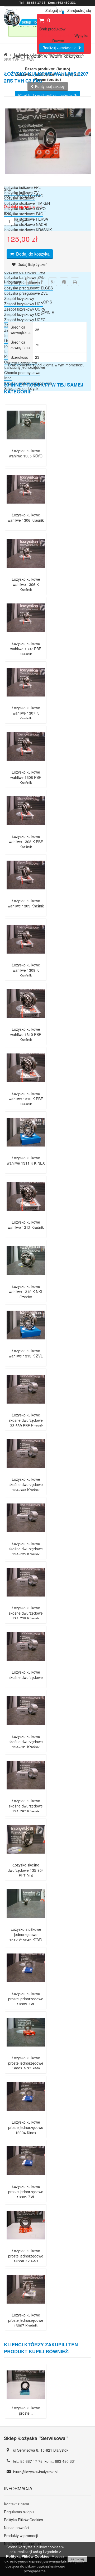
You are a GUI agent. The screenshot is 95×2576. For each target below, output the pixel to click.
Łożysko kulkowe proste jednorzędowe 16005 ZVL (26, 2192)
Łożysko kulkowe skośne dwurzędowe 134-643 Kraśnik (26, 1484)
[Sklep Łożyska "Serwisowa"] (33, 24)
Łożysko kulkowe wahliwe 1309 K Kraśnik (26, 970)
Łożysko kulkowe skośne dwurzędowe (26, 1675)
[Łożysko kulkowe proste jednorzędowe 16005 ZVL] (26, 2178)
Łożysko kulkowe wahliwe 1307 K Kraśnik (26, 713)
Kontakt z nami (16, 2504)
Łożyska (21, 54)
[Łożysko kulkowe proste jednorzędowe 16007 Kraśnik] (26, 2307)
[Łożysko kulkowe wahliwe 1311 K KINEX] (26, 1150)
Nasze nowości (16, 2528)
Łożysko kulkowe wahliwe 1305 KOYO (26, 453)
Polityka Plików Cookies (23, 2520)
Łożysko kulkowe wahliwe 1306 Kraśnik (26, 517)
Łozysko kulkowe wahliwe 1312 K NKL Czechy (26, 1292)
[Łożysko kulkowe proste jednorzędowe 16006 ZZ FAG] (26, 2243)
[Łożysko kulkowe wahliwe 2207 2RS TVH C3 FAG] (49, 183)
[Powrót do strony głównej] (6, 54)
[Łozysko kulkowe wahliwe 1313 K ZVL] (26, 1343)
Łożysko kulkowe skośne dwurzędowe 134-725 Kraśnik (26, 1549)
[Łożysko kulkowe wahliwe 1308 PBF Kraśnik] (26, 764)
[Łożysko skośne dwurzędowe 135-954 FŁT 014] (26, 1857)
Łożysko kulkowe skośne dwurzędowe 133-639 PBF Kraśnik (26, 1420)
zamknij (77, 2559)
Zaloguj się (54, 10)
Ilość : (9, 213)
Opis (48, 302)
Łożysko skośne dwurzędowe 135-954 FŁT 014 (26, 1870)
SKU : (9, 189)
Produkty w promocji (21, 2536)
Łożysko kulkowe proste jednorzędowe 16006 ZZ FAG (26, 2256)
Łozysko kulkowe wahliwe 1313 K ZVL (26, 1353)
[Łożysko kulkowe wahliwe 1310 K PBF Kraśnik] (26, 1085)
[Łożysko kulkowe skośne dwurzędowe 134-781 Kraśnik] (26, 1728)
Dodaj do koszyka (32, 254)
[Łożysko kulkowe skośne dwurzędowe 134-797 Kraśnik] (26, 1793)
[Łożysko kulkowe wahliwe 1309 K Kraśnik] (26, 957)
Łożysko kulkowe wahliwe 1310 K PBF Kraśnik (26, 1099)
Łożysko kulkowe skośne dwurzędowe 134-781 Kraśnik (26, 1742)
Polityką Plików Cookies (28, 2556)
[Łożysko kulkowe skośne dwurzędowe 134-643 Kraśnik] (26, 1471)
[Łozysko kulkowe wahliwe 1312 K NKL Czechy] (26, 1278)
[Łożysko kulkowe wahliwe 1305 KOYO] (26, 443)
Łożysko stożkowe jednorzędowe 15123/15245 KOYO (26, 1934)
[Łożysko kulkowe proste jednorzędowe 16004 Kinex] (26, 2114)
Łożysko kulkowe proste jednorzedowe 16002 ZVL (26, 1999)
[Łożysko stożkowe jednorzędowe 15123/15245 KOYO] (26, 1921)
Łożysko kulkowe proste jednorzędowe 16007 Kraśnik (26, 2320)
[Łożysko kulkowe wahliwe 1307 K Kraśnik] (26, 700)
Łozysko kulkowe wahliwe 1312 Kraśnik (26, 1225)
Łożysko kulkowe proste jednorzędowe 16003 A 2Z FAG (26, 2063)
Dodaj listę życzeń (32, 264)
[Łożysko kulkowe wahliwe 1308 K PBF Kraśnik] (26, 828)
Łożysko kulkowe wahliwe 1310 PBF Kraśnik (26, 1034)
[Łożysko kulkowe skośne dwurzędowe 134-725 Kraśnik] (26, 1535)
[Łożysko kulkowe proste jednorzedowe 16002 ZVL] (26, 1986)
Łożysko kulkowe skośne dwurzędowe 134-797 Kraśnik (26, 1806)
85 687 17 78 (31, 2461)
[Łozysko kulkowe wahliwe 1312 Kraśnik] (26, 1214)
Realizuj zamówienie (60, 48)
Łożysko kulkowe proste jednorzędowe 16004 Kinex (26, 2127)
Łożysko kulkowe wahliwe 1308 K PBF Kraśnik (26, 842)
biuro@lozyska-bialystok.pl (35, 2472)
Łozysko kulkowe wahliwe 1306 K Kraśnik (26, 584)
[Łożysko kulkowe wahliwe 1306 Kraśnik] (26, 507)
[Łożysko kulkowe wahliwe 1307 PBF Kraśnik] (26, 635)
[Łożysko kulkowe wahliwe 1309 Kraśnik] (26, 893)
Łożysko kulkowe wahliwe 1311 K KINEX (26, 1160)
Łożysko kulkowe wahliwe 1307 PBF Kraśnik (26, 649)
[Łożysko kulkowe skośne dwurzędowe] (26, 1664)
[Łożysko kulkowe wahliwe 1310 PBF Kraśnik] (26, 1021)
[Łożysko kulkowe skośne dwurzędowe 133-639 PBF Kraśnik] (26, 1407)
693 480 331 (65, 2461)
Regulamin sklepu (19, 2512)
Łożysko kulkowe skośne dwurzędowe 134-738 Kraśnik (26, 1613)
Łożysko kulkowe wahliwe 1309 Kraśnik (26, 903)
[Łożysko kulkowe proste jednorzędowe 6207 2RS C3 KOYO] (26, 2402)
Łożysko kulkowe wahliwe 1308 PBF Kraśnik (26, 777)
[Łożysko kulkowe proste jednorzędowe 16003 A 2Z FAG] (26, 2050)
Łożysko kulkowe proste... (26, 2410)
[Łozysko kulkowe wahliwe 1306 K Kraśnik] (26, 571)
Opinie (48, 312)
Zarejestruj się (79, 10)
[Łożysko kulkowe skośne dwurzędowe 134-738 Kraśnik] (26, 1600)
